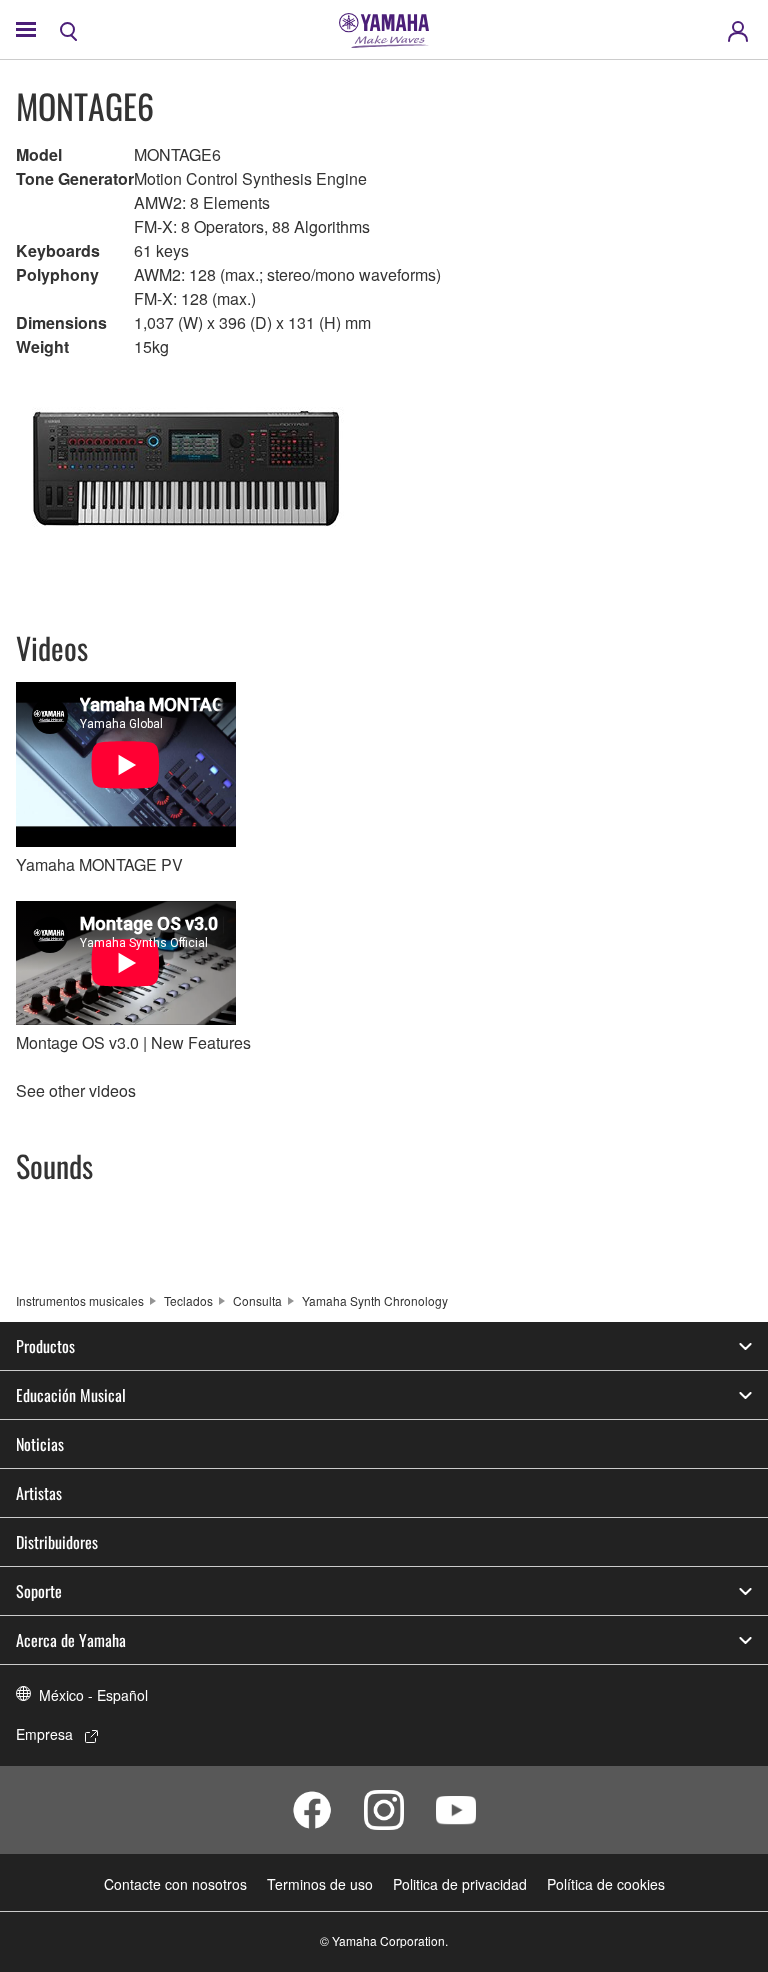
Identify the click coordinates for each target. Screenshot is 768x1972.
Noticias (40, 1444)
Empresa (44, 1734)
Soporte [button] (39, 1591)
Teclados (188, 1300)
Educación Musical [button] (71, 1395)
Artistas (39, 1493)
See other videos (76, 1090)
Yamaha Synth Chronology (375, 1300)
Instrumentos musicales (80, 1300)
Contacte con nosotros (175, 1884)
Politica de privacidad (460, 1884)
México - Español (93, 1695)
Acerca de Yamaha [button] (71, 1640)
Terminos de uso (320, 1884)
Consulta (257, 1300)
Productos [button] (45, 1346)
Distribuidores (57, 1542)
